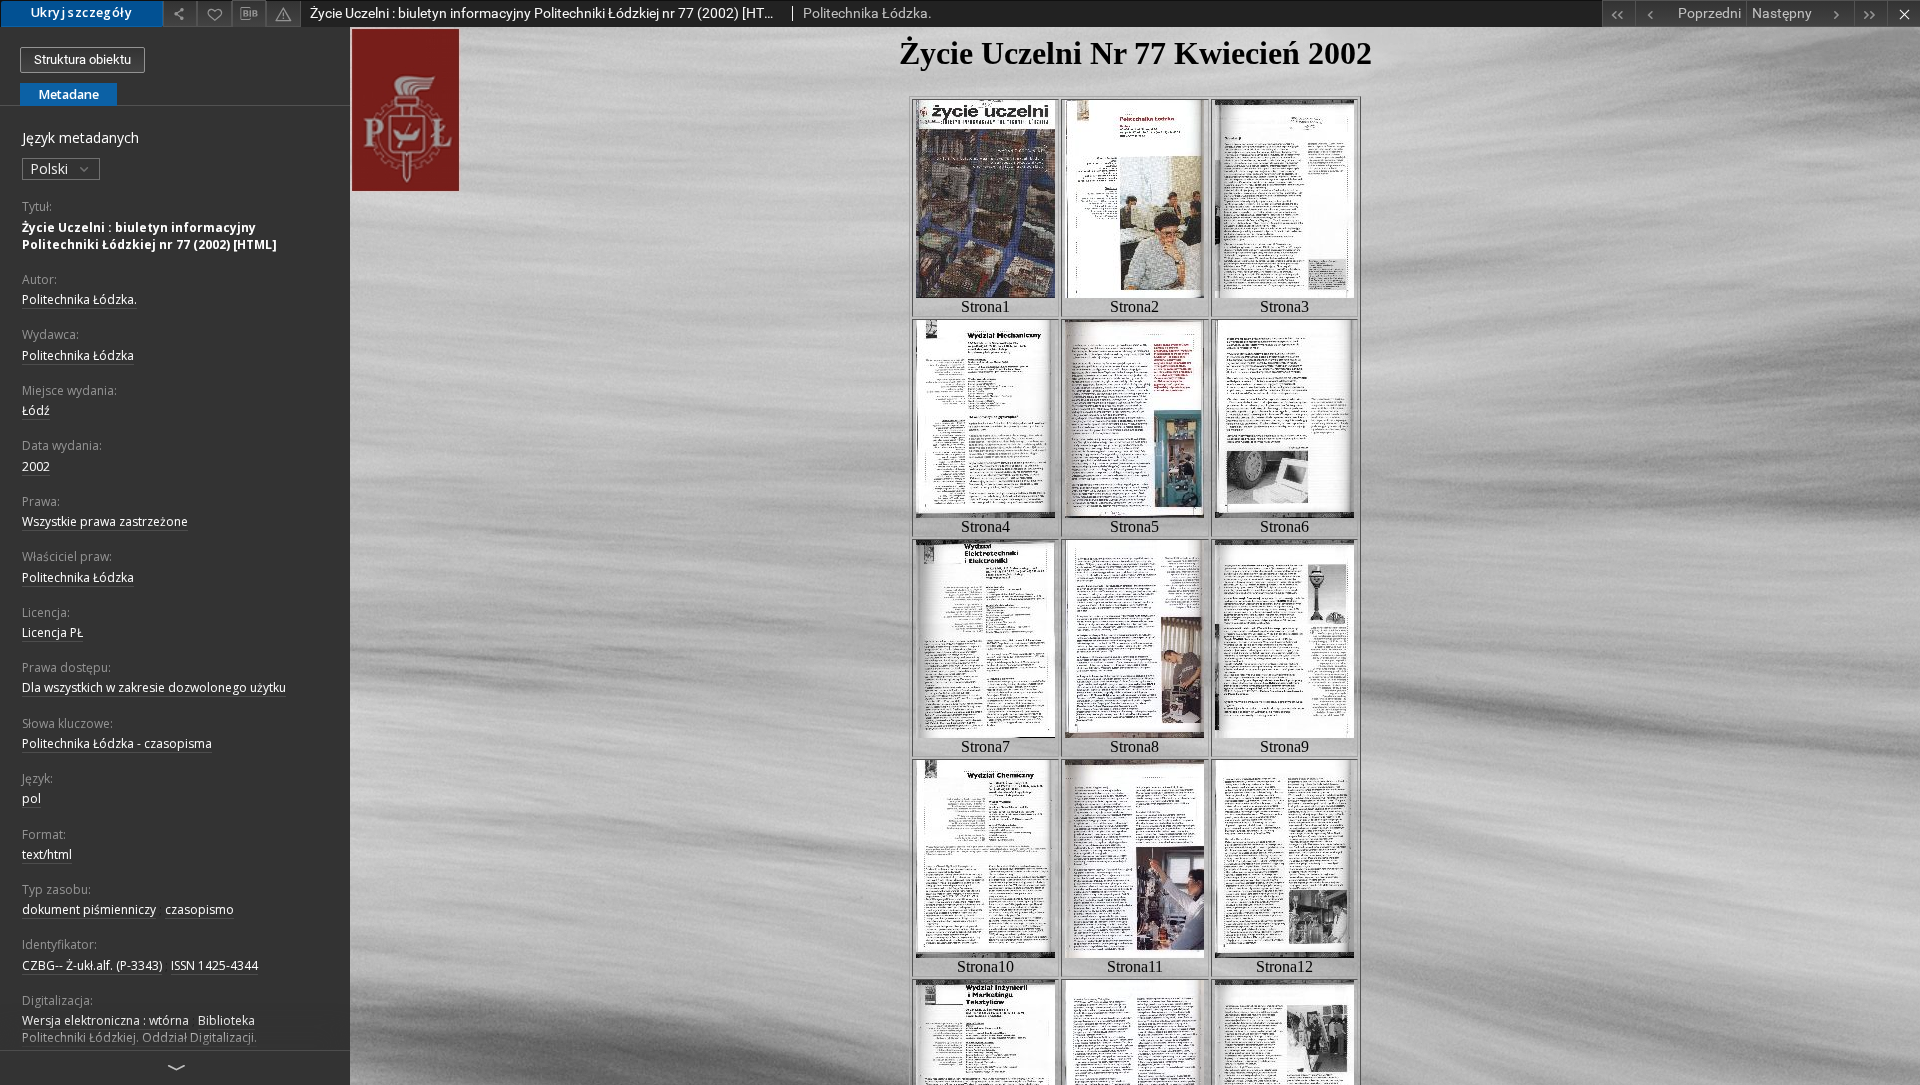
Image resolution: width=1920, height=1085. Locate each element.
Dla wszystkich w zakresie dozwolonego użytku (154, 687)
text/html (47, 854)
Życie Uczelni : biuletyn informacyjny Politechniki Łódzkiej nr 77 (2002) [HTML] (149, 236)
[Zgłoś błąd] (283, 13)
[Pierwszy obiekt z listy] (1618, 13)
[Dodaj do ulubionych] (214, 13)
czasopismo (199, 909)
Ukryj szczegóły (81, 12)
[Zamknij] (1903, 13)
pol (31, 798)
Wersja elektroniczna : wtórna (105, 1020)
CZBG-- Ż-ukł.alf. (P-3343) (92, 965)
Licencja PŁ (52, 632)
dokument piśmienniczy (89, 909)
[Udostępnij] (180, 13)
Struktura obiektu (82, 59)
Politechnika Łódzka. (79, 299)
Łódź (36, 410)
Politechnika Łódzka (78, 355)
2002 (36, 466)
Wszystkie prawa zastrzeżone (105, 521)
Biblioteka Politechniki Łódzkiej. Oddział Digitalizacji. (139, 1029)
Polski (51, 168)
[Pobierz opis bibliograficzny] (249, 14)
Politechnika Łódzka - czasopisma (117, 743)
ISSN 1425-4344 (214, 965)
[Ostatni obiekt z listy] (1870, 13)
